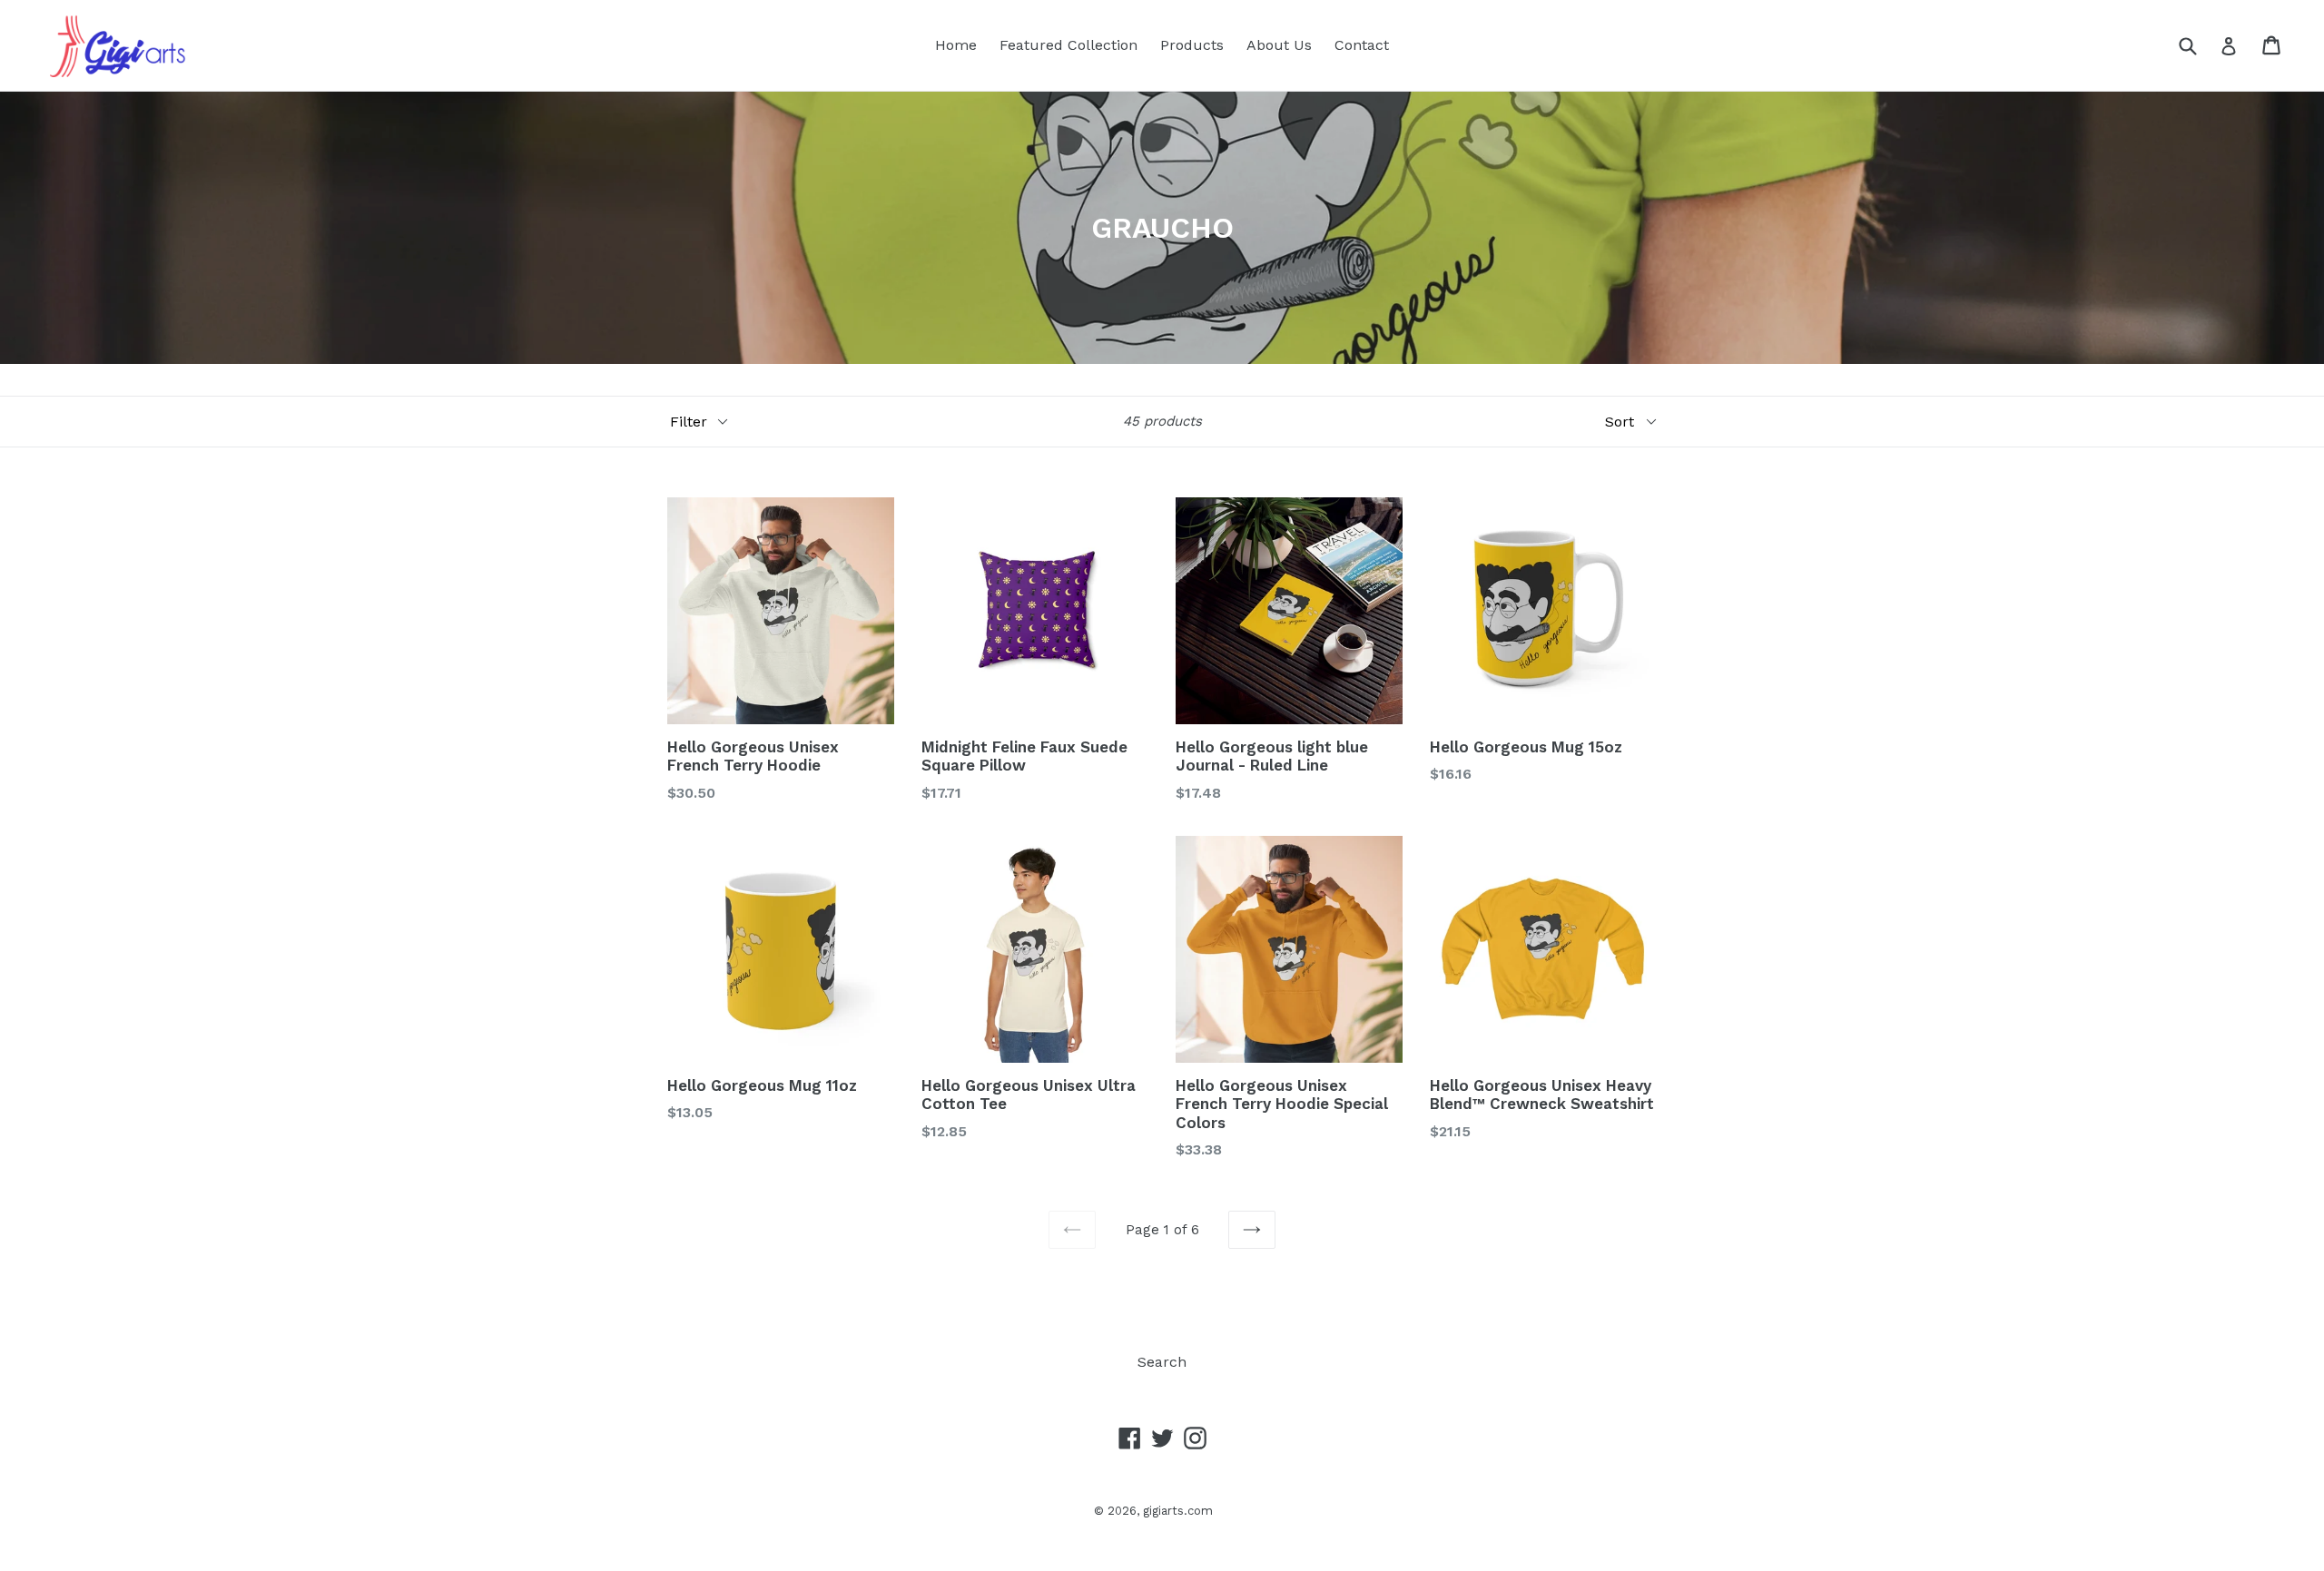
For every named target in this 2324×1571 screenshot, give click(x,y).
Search (1162, 1362)
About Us (1279, 45)
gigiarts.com (1178, 1511)
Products (1192, 45)
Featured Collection (1068, 45)
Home (956, 45)
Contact (1362, 45)
